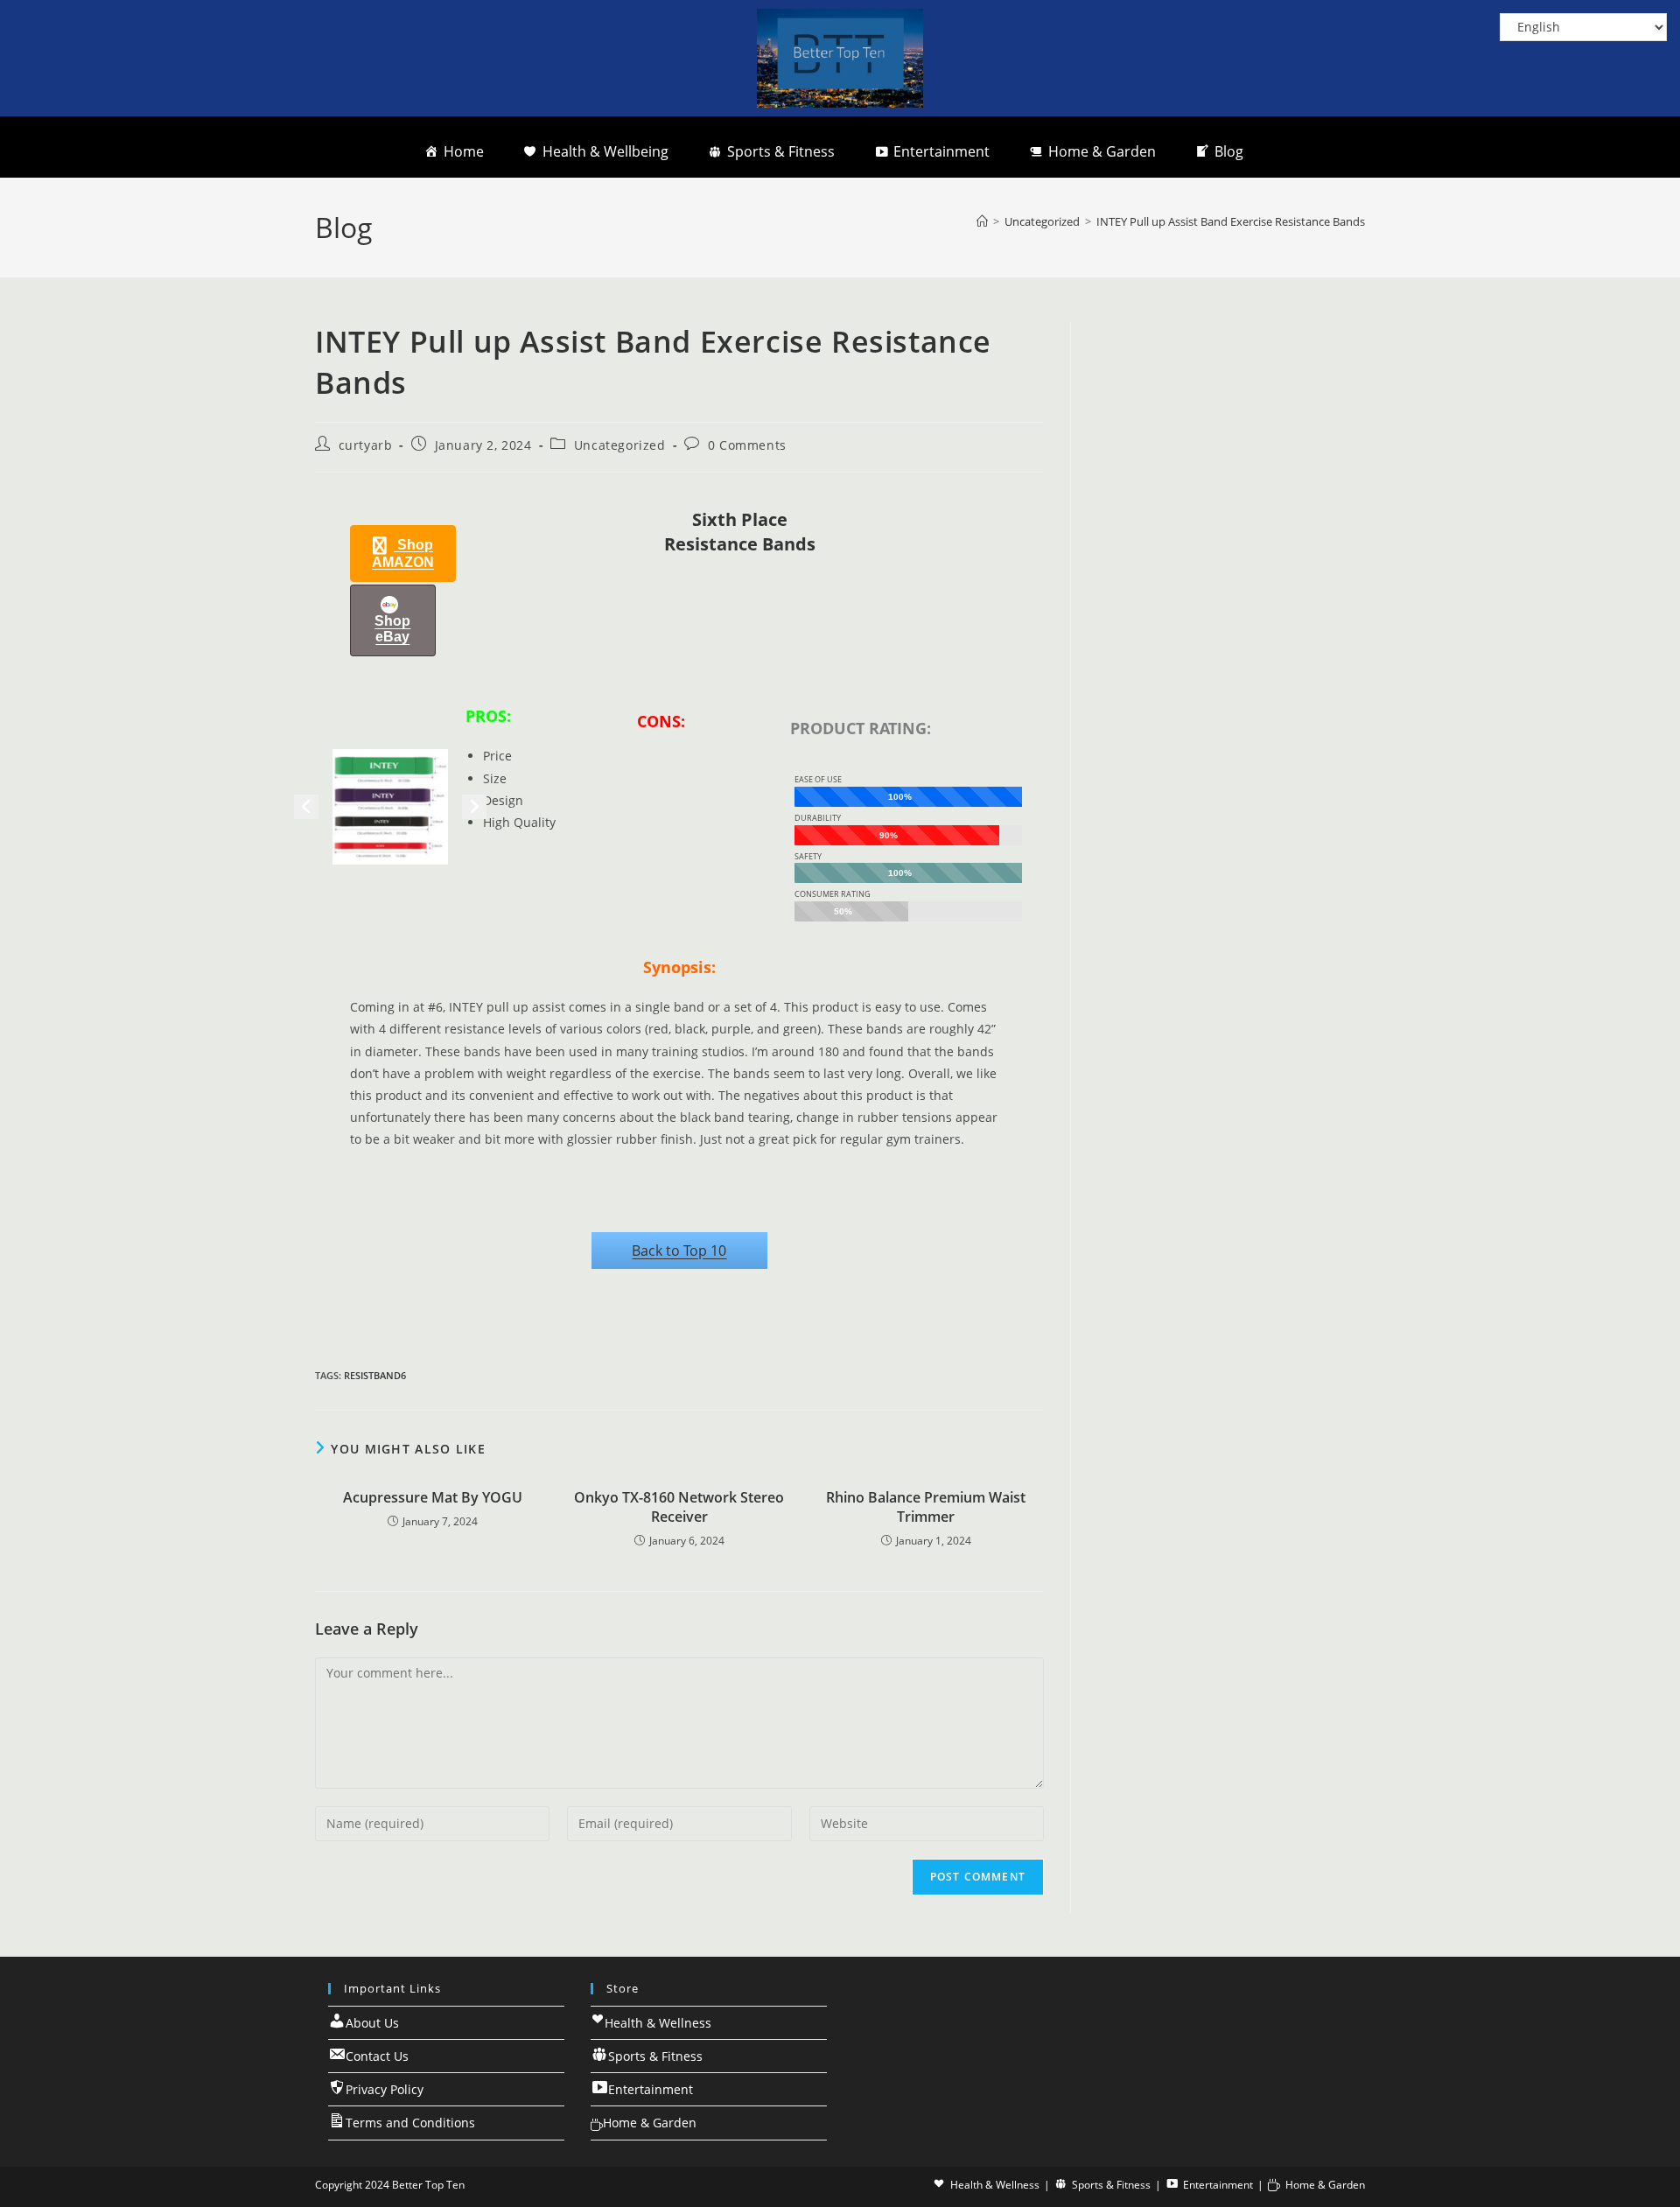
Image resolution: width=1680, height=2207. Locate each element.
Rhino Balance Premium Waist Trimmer (926, 1507)
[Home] (982, 221)
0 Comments (747, 445)
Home (464, 151)
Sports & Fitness (781, 151)
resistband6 (375, 1375)
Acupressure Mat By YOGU (433, 1497)
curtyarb (366, 445)
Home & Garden (1102, 151)
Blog (1229, 151)
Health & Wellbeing (605, 151)
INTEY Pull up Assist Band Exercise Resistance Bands (1231, 221)
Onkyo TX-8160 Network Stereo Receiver (679, 1507)
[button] (403, 554)
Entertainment (941, 151)
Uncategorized (620, 445)
